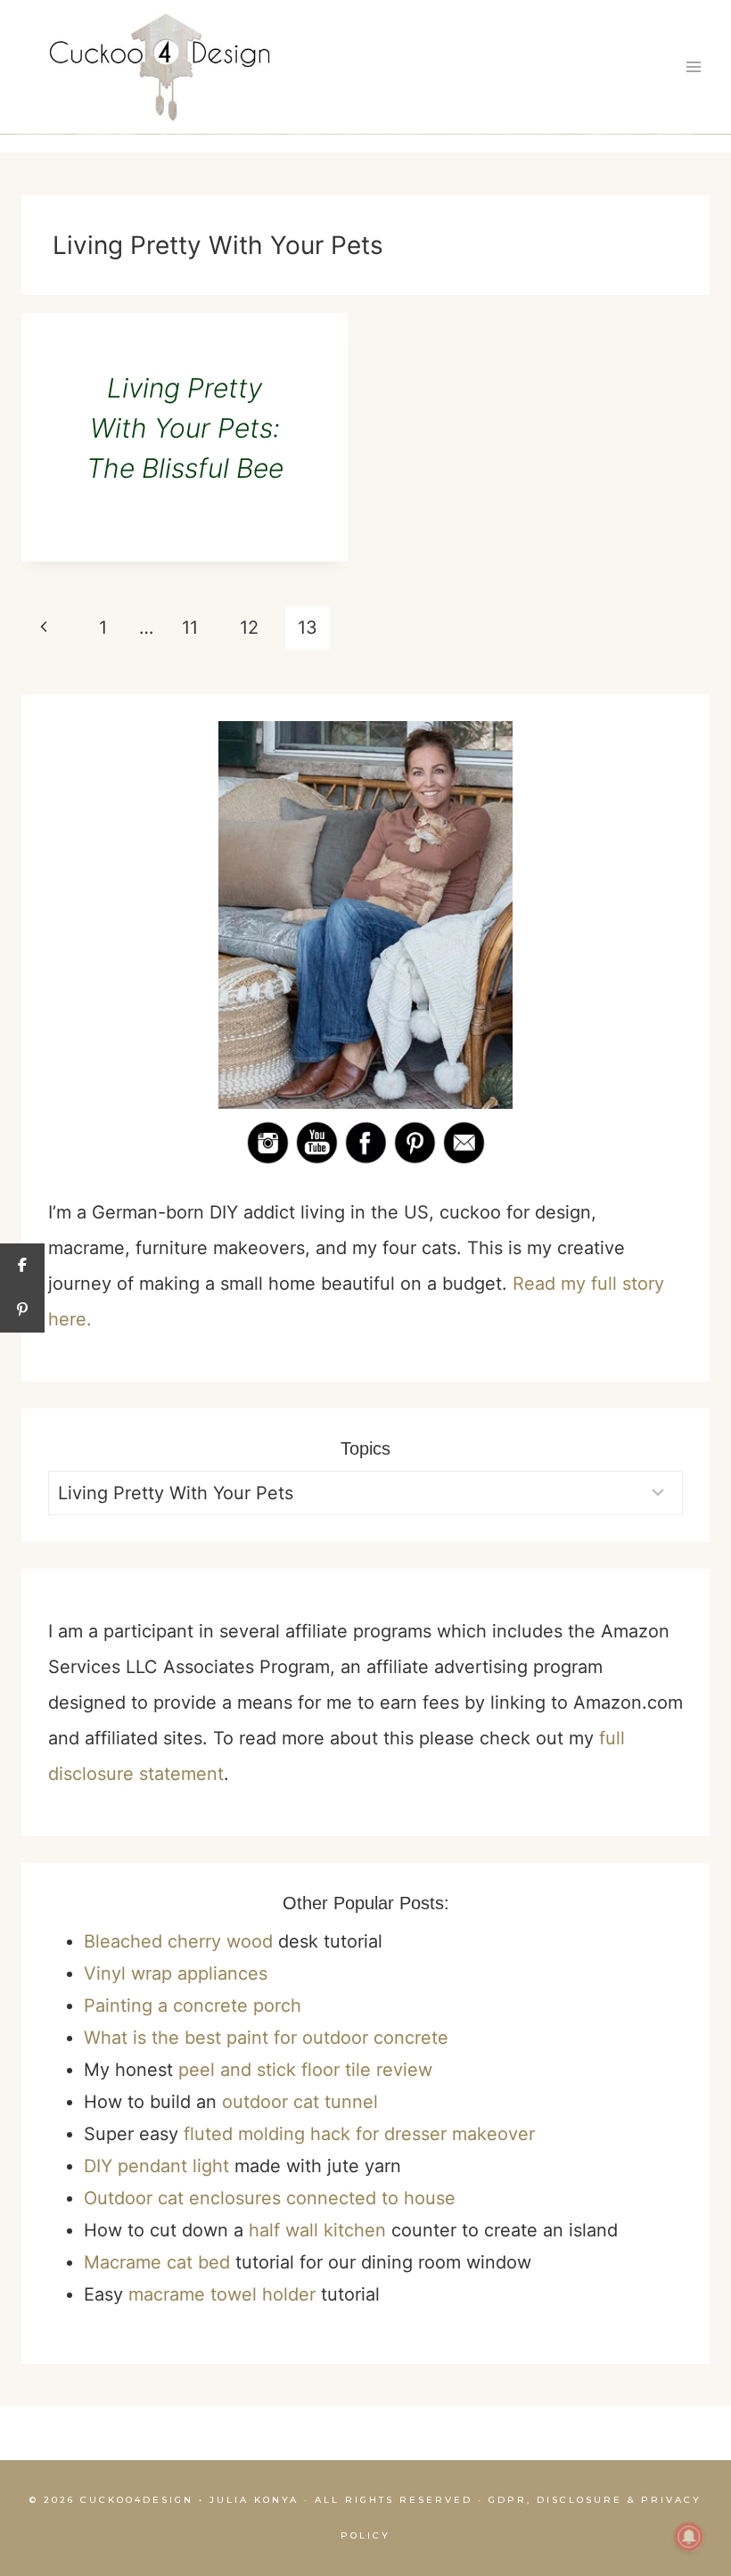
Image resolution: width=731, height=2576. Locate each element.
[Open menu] (693, 67)
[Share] (22, 1266)
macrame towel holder (222, 2294)
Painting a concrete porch (193, 2006)
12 (249, 628)
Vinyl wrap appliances (176, 1973)
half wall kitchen (317, 2230)
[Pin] (22, 1310)
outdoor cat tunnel (300, 2102)
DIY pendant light (156, 2166)
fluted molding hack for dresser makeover (359, 2134)
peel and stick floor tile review (305, 2070)
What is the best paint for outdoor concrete (266, 2038)
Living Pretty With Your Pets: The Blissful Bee (185, 428)
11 (190, 628)
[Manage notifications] (689, 2537)
